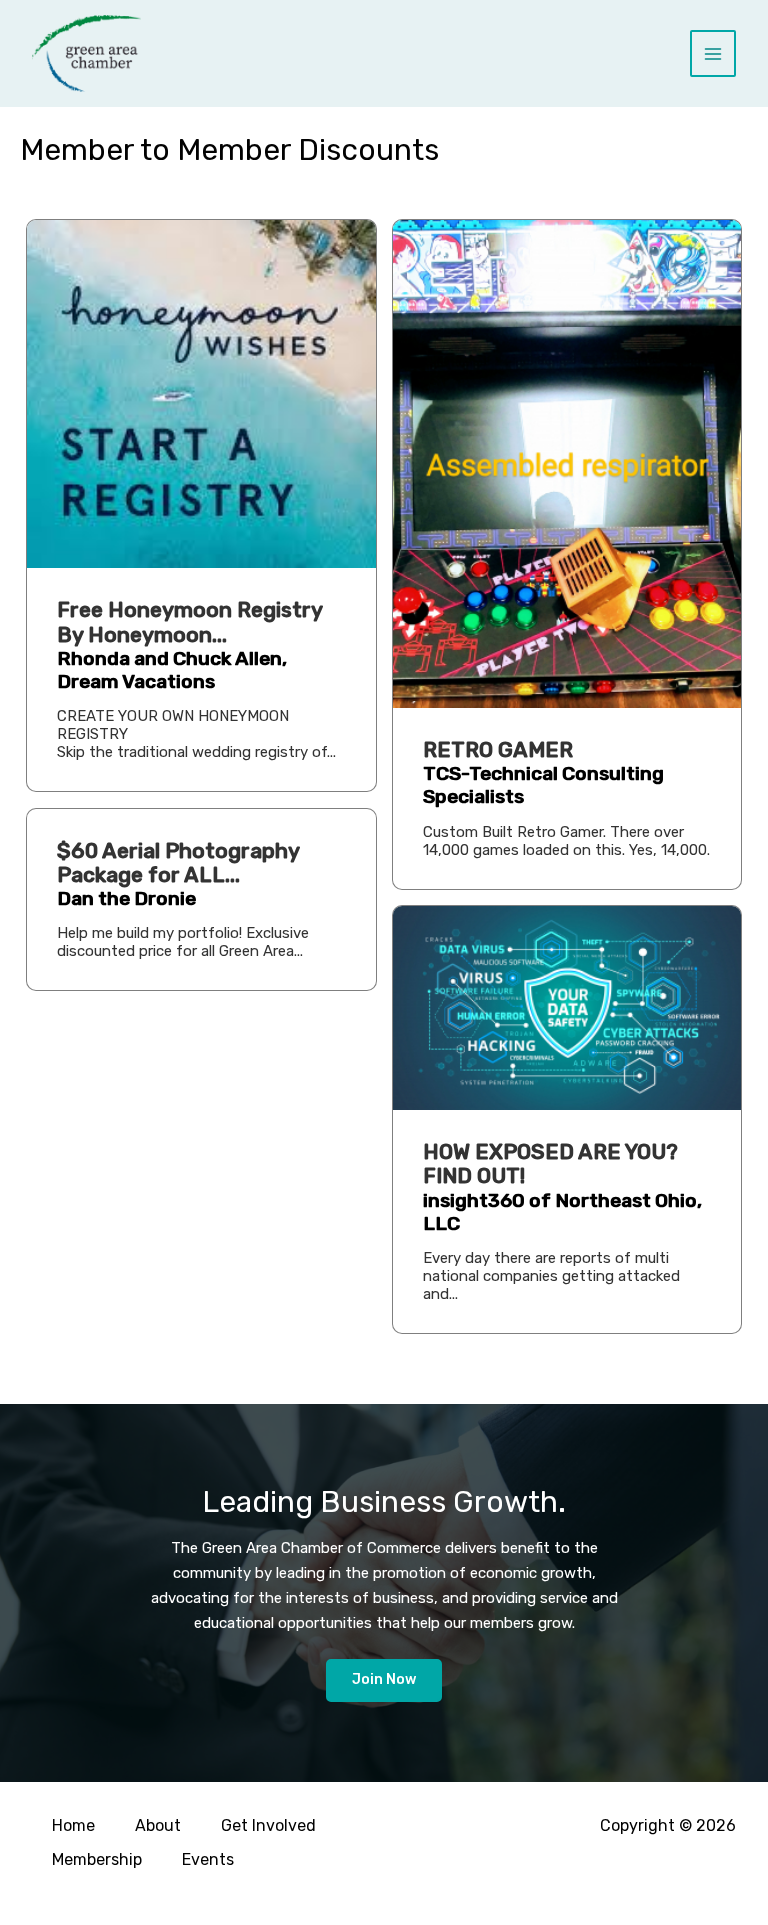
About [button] (158, 1825)
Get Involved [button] (268, 1825)
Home (73, 1825)
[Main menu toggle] (713, 53)
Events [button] (208, 1859)
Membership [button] (97, 1859)
